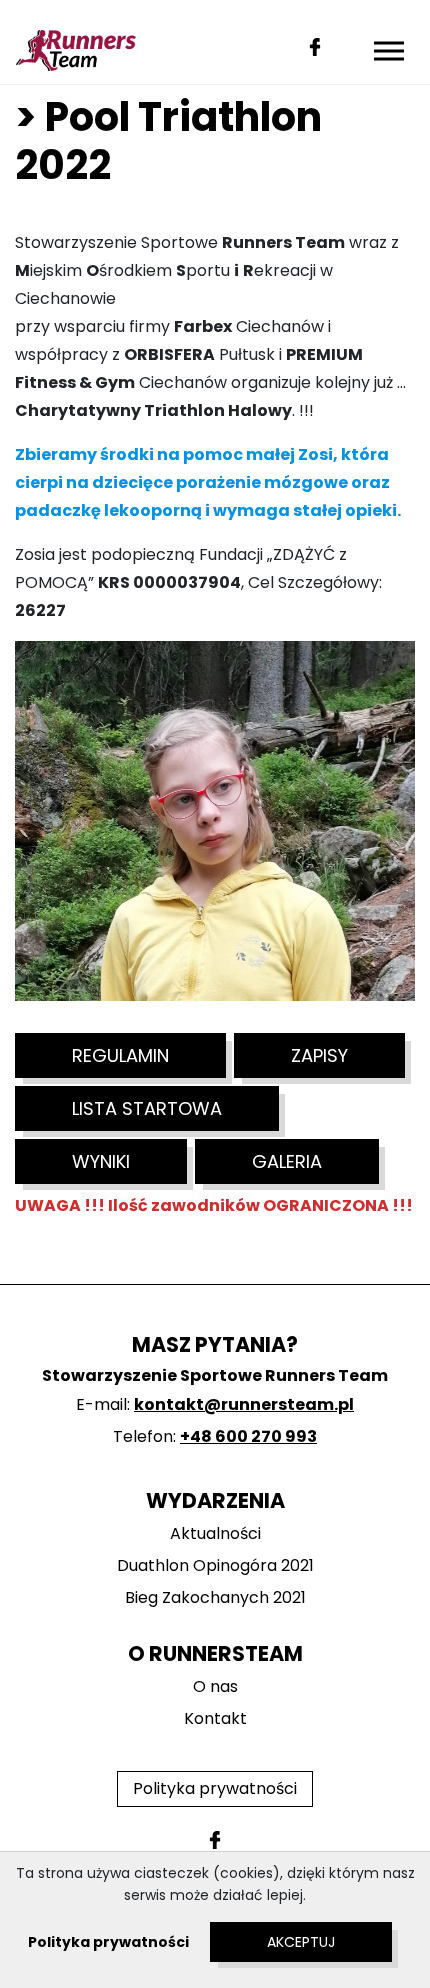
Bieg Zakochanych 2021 (215, 1597)
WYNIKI (101, 1161)
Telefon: (215, 1436)
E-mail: (215, 1404)
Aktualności (215, 1533)
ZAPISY (319, 1055)
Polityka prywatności (215, 1788)
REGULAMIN (120, 1055)
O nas (215, 1686)
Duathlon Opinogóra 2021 (215, 1565)
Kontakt (215, 1718)
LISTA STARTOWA (147, 1108)
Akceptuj (301, 1942)
